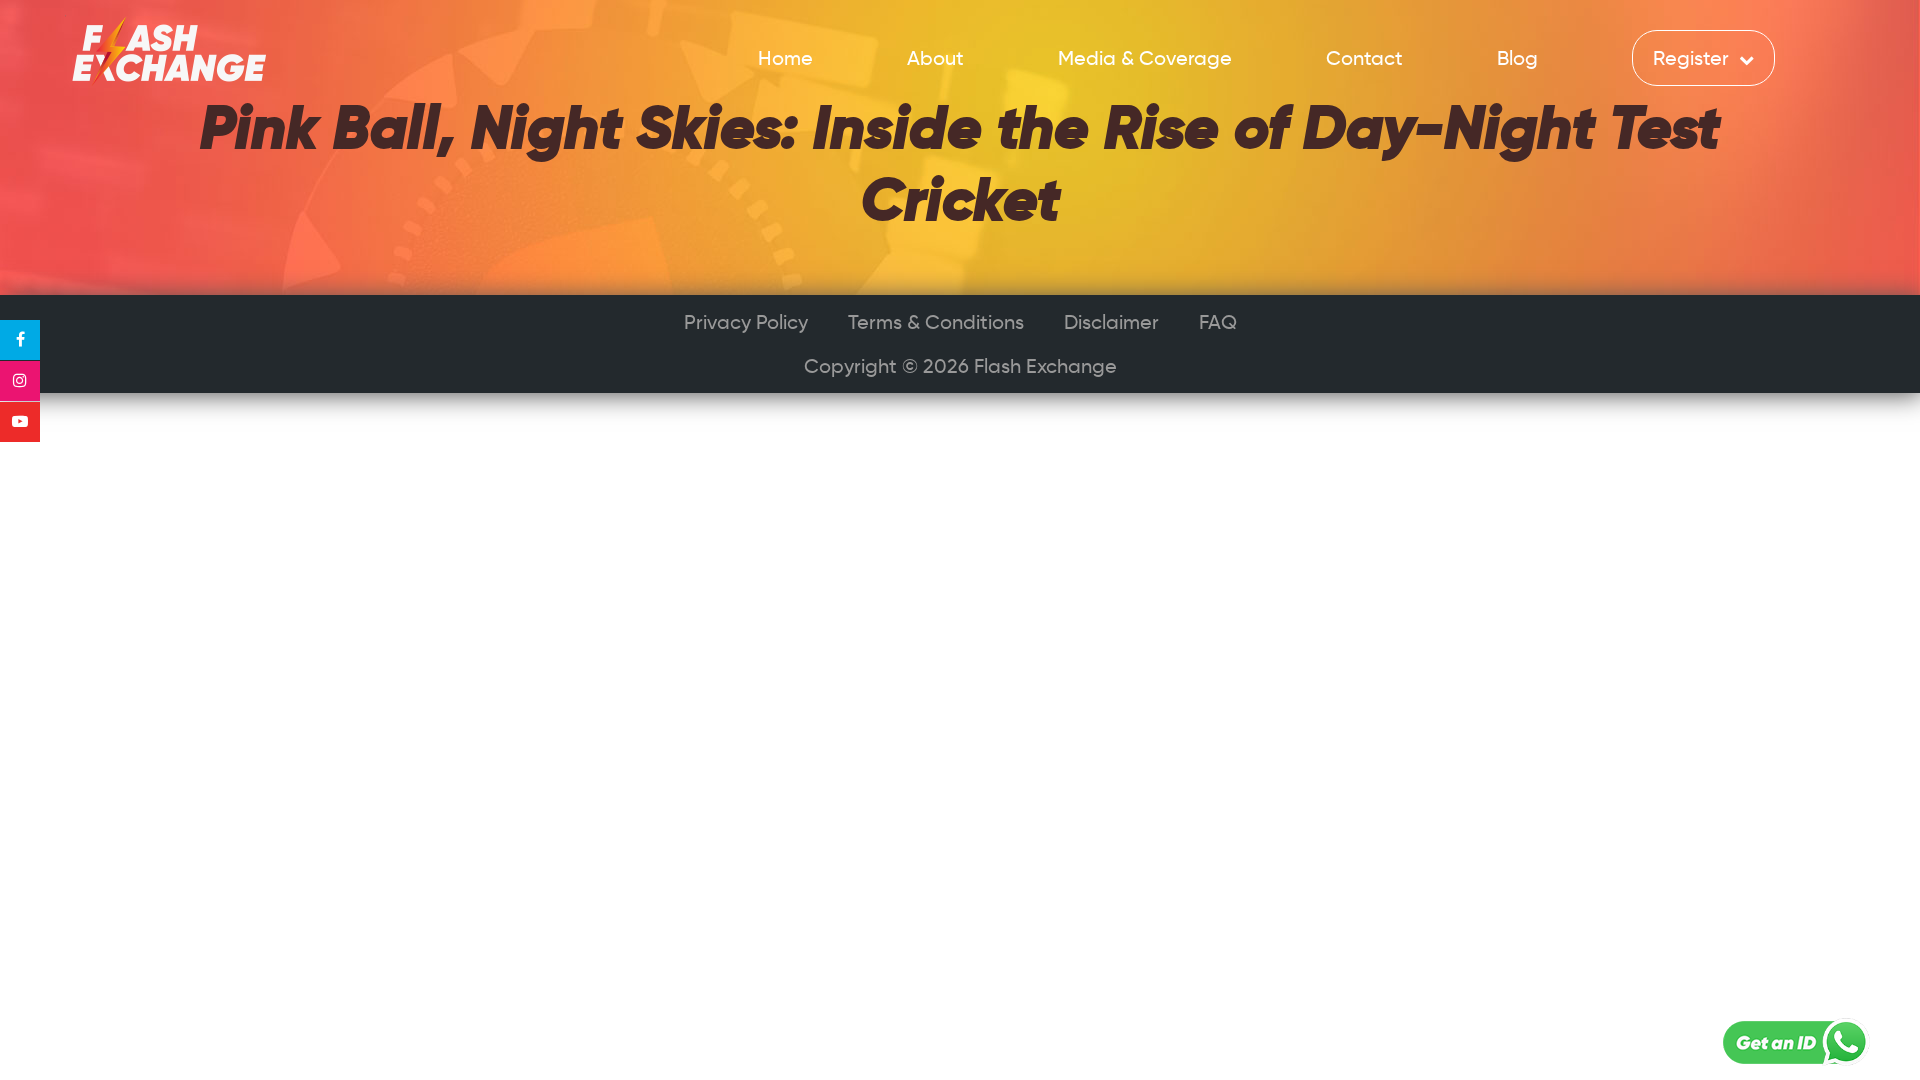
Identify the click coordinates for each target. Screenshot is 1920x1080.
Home (785, 58)
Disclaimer (1111, 322)
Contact (1364, 58)
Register (1693, 58)
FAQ (1218, 322)
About (935, 58)
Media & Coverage (1145, 58)
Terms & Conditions (936, 322)
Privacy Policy (746, 322)
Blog (1517, 58)
